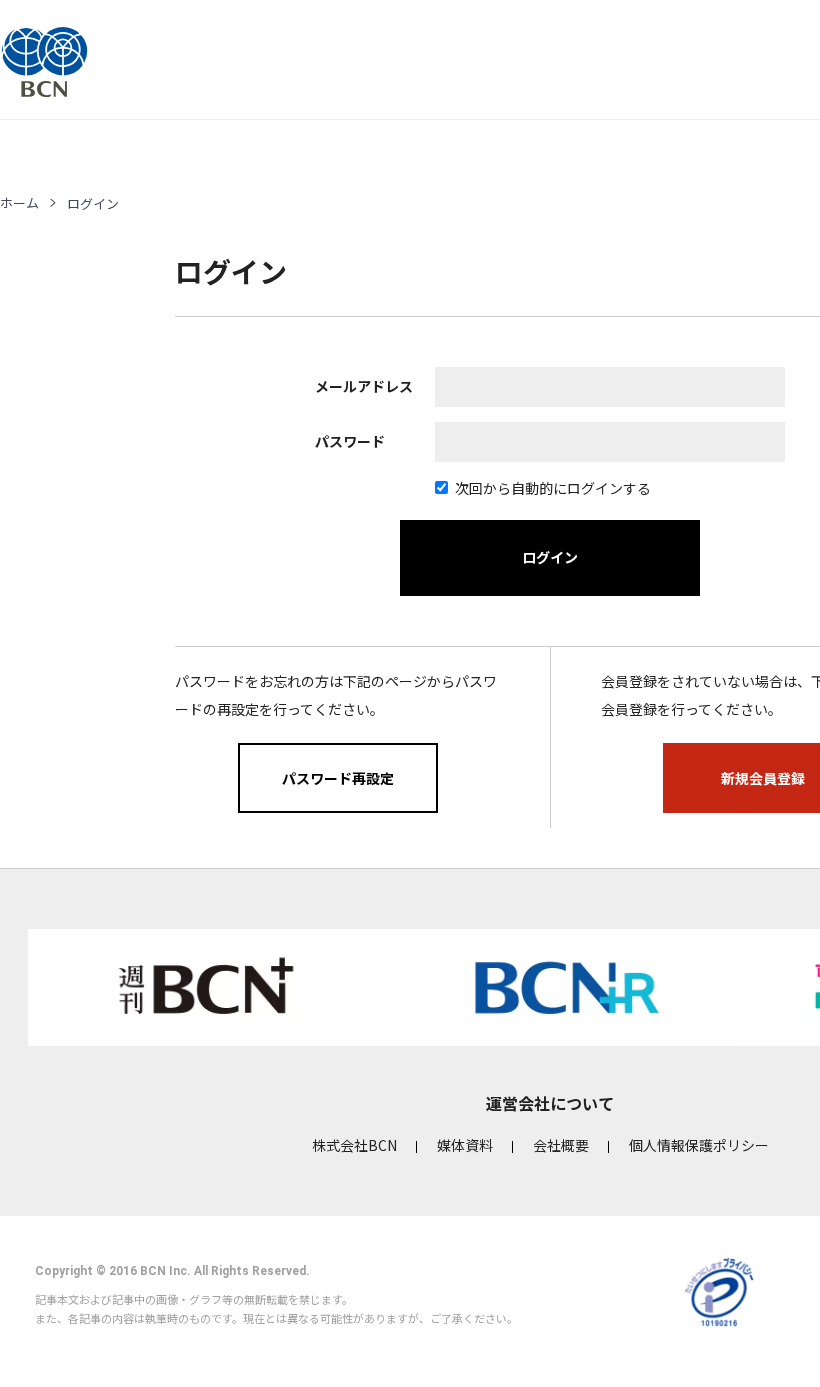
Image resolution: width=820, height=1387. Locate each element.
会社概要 (561, 1145)
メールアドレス (364, 386)
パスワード (350, 441)
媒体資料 (465, 1145)
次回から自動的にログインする (553, 488)
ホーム (19, 202)
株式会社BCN (354, 1145)
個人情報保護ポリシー (699, 1145)
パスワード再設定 (338, 778)
